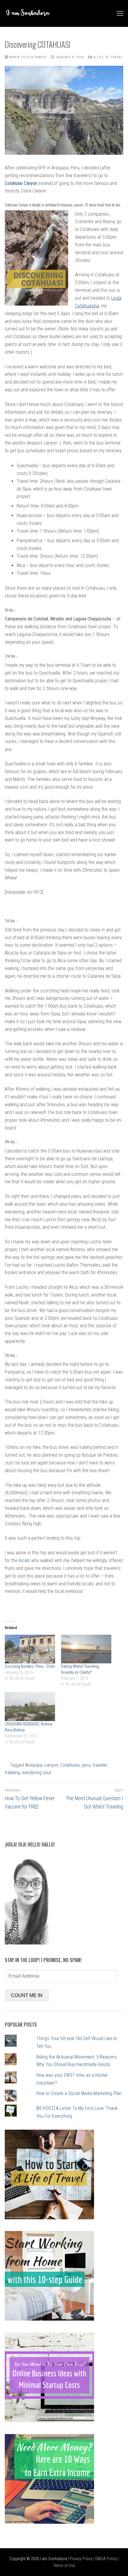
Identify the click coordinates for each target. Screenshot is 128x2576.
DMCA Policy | (107, 2559)
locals (24, 1560)
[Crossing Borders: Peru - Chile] (30, 1649)
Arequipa (34, 1765)
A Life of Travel (108, 57)
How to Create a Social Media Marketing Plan (79, 2093)
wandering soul (36, 1773)
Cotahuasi (70, 1765)
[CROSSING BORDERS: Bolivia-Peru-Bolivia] (30, 1707)
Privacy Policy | (82, 2559)
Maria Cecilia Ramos (27, 57)
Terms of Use (64, 2566)
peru (86, 1765)
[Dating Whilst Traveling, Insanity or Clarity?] (86, 1649)
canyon (51, 1765)
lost (62, 809)
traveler (100, 1765)
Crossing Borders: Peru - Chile (30, 1666)
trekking (12, 1773)
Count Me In (27, 1995)
